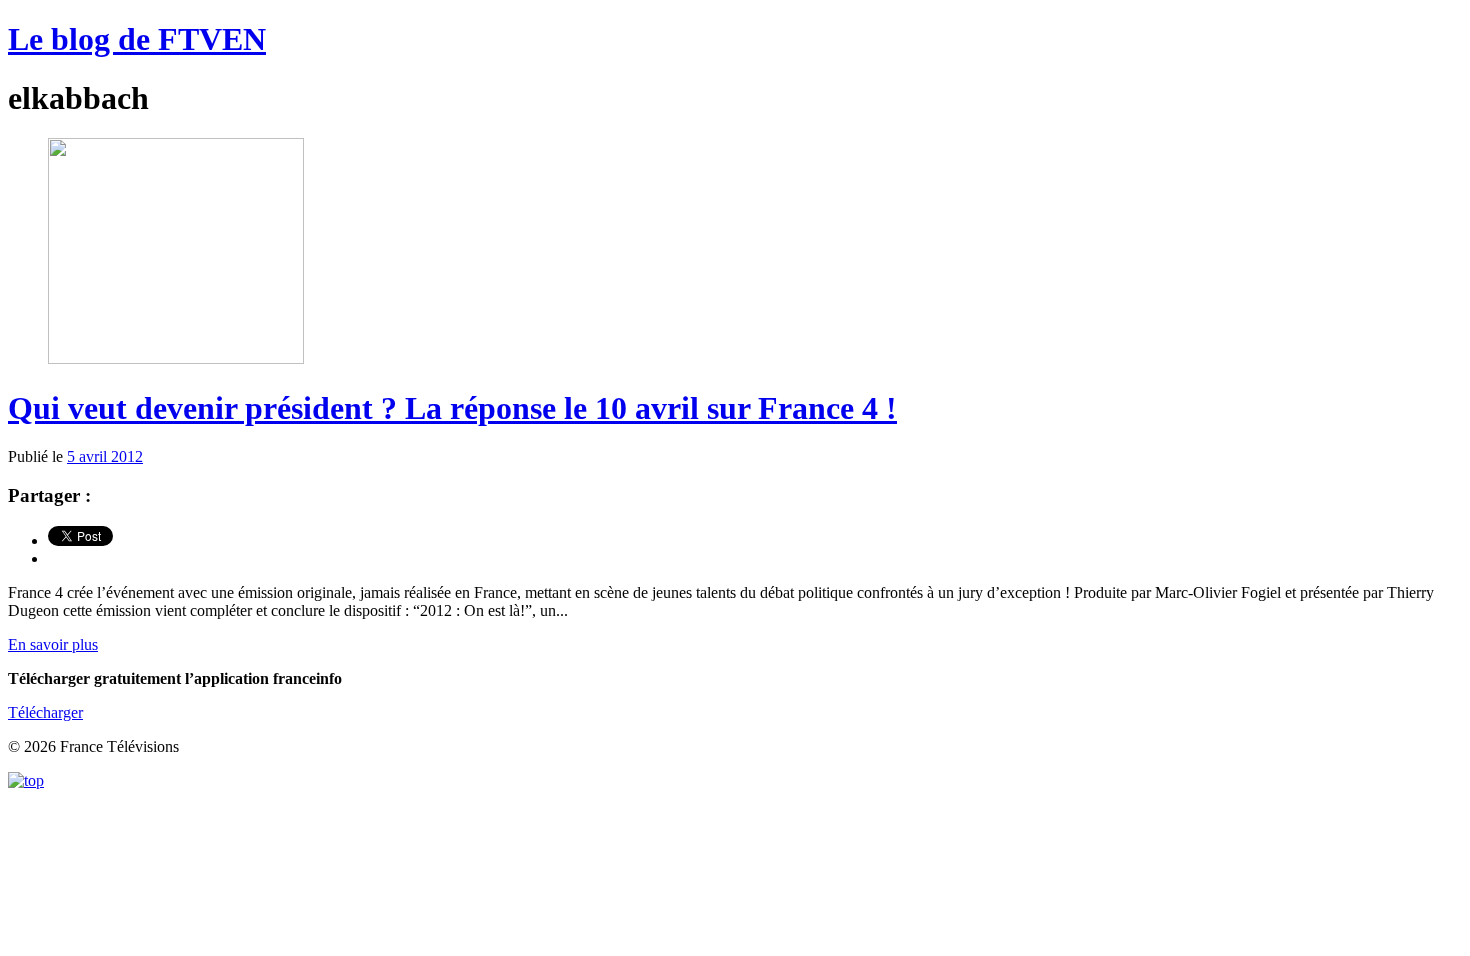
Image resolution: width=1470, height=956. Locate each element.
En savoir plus (53, 644)
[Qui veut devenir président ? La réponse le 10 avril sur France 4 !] (176, 358)
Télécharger (45, 712)
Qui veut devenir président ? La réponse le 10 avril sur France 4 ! (452, 408)
